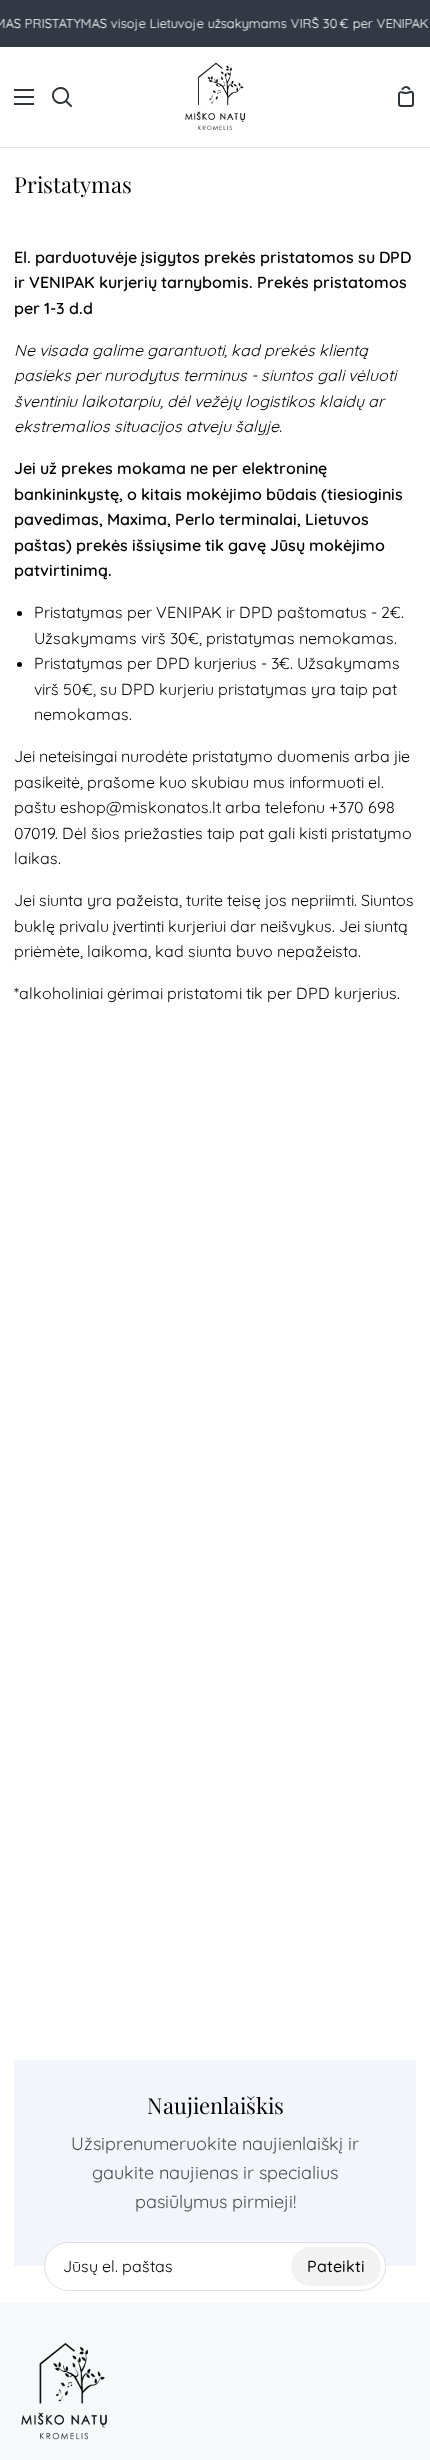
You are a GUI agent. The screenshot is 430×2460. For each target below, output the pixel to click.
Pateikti (336, 2266)
